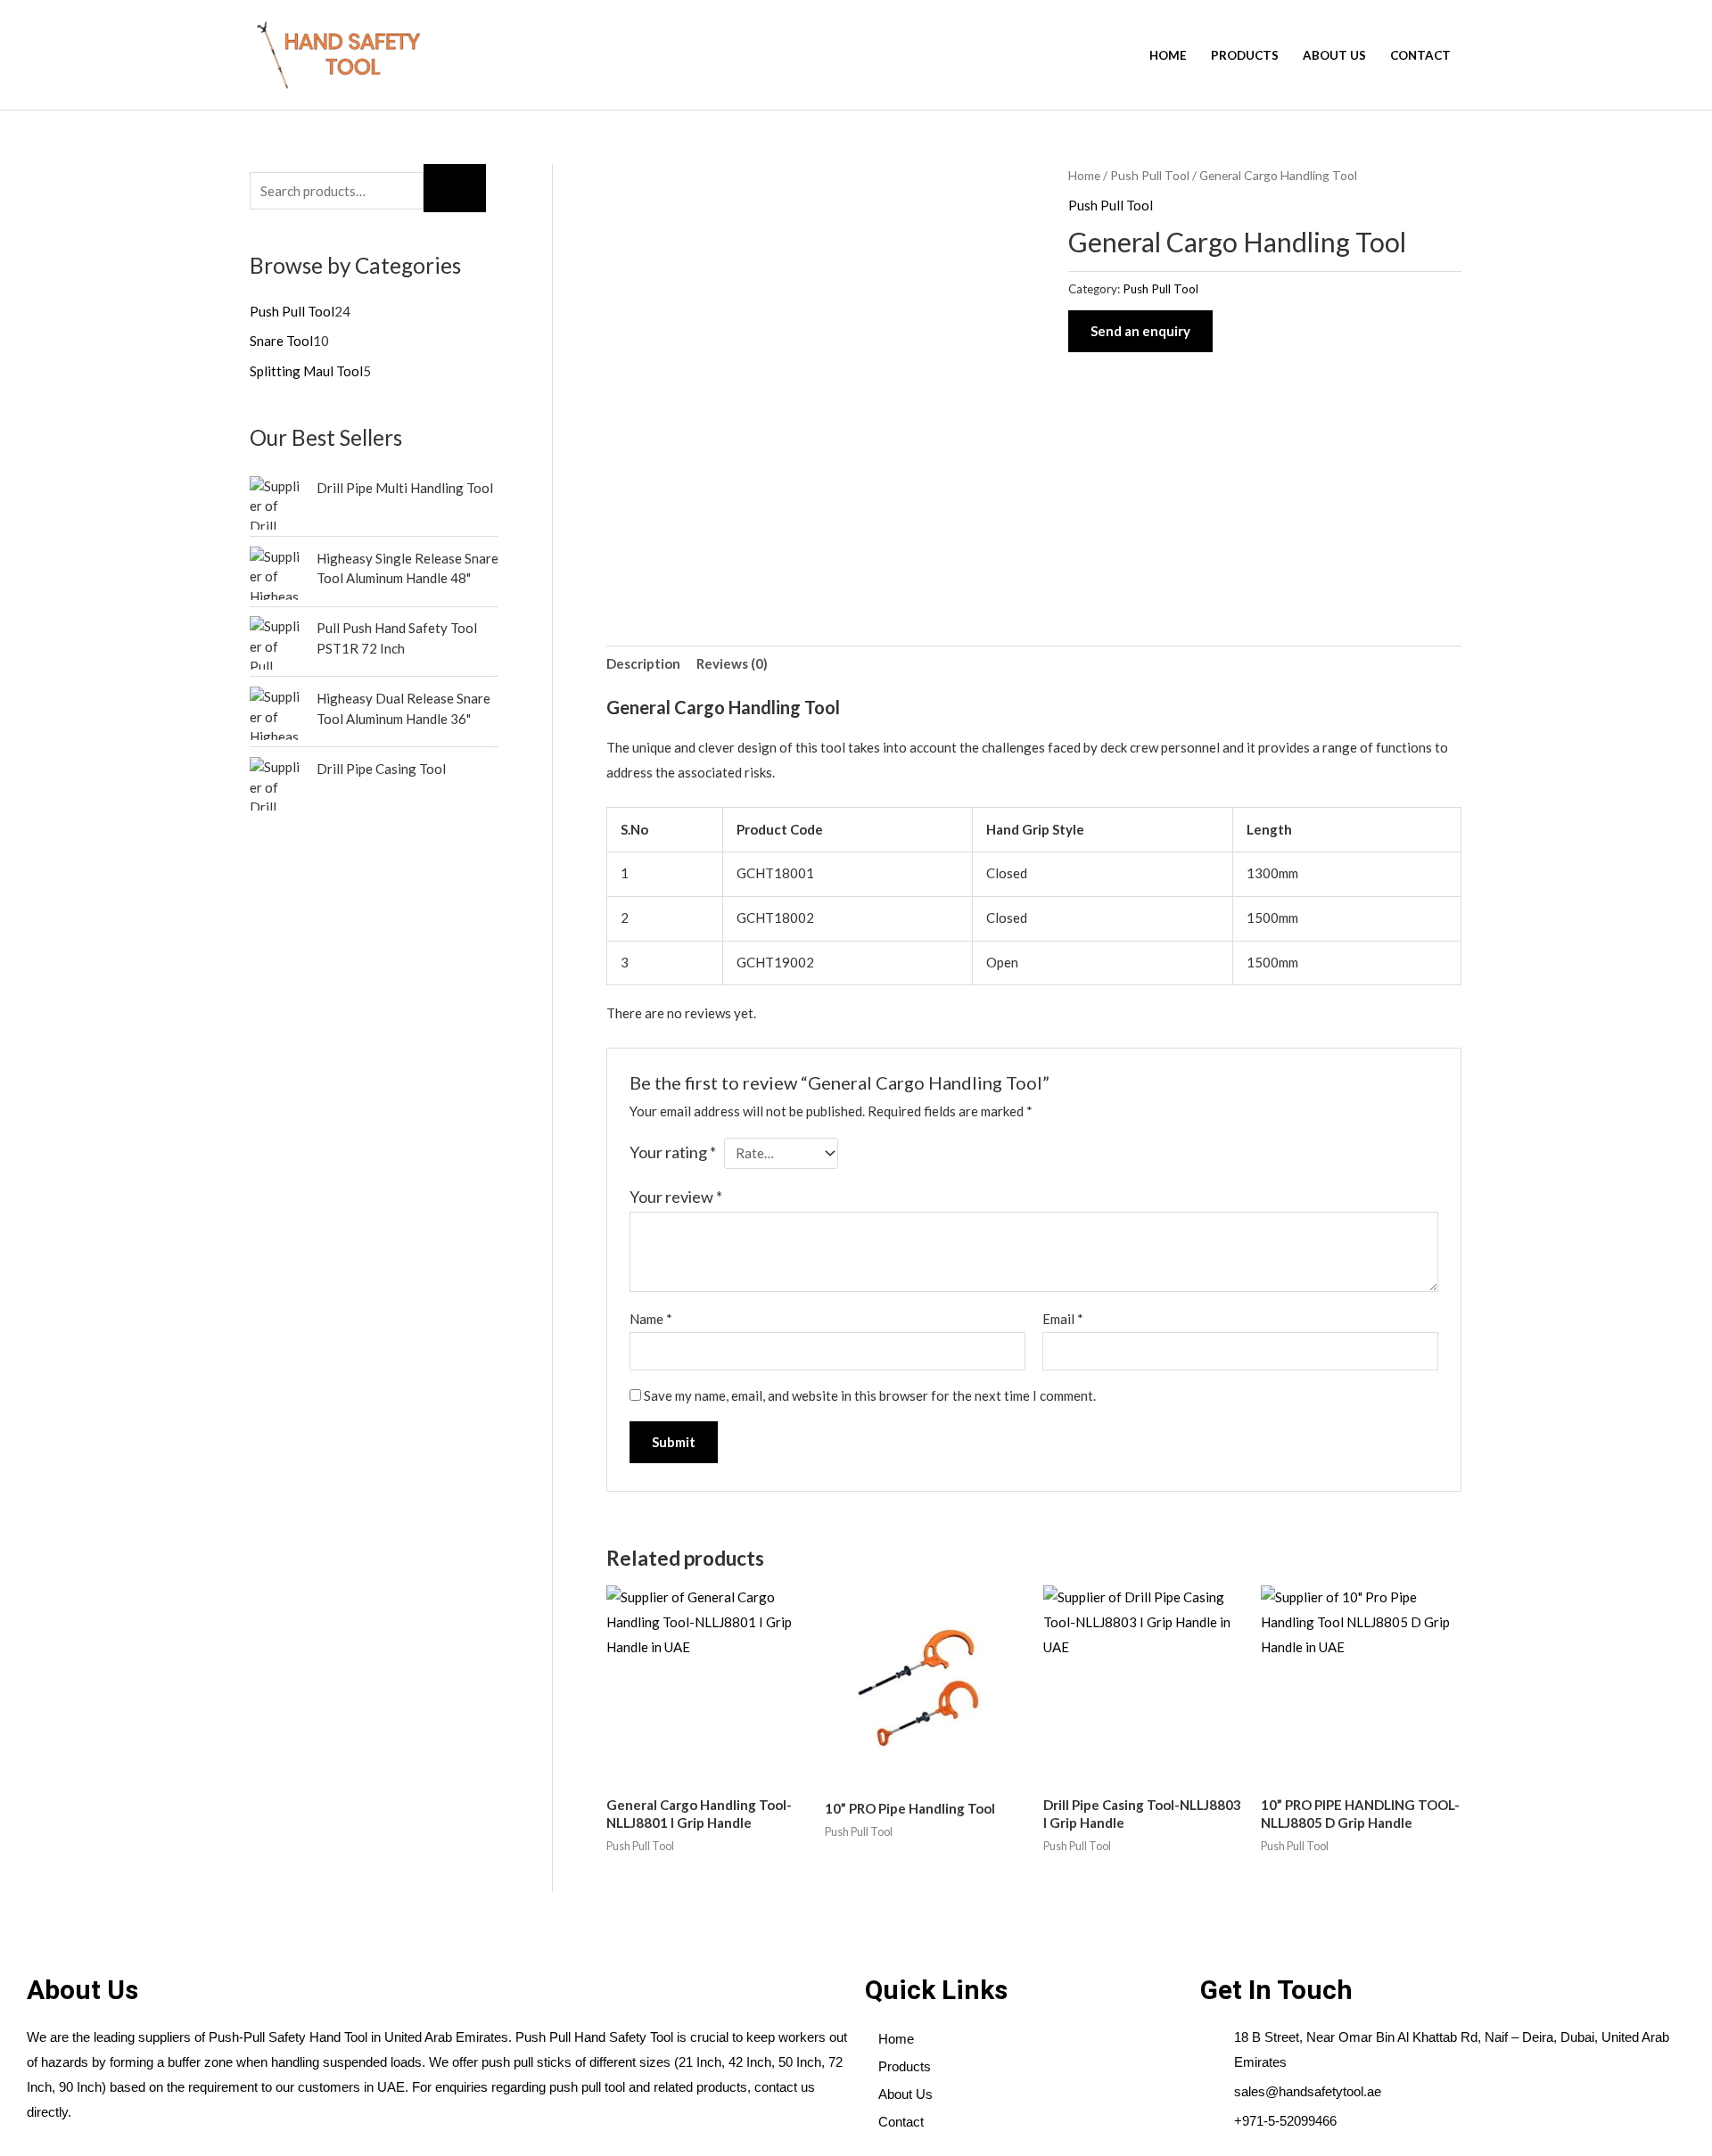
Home (1168, 55)
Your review (676, 1197)
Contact (1420, 55)
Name (651, 1319)
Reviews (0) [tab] (732, 663)
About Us (1334, 55)
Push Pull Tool (1150, 175)
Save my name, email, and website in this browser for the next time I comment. (870, 1395)
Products (1245, 55)
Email (1063, 1319)
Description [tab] (643, 663)
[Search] (455, 188)
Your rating (673, 1152)
